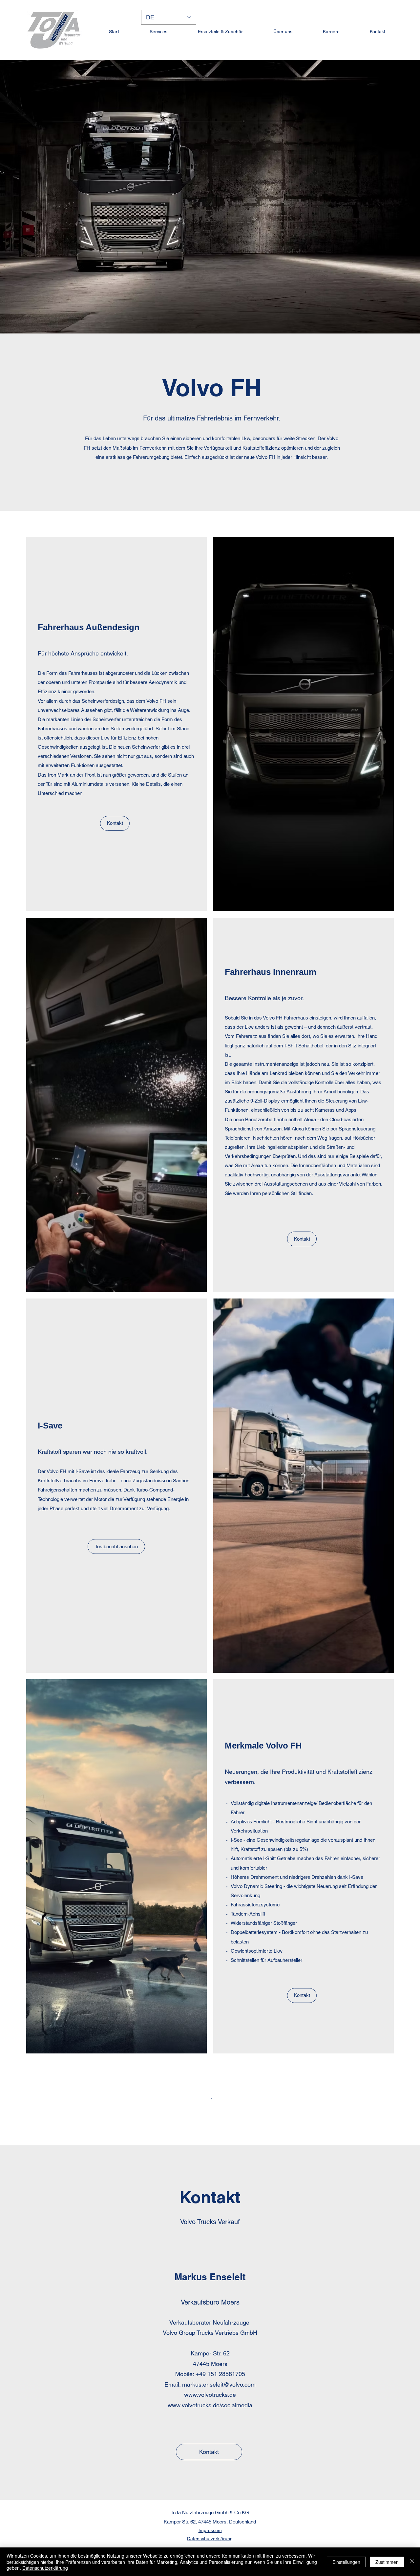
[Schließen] (412, 2562)
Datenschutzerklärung (45, 2568)
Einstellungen (346, 2562)
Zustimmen (387, 2562)
